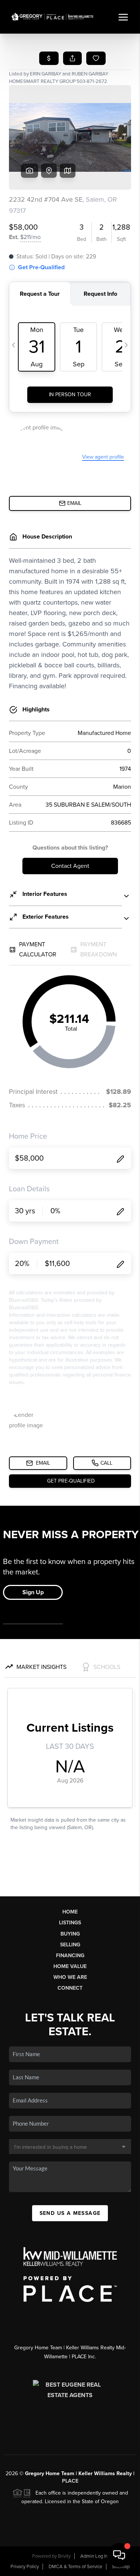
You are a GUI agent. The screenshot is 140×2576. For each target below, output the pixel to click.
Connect (70, 1988)
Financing (70, 1956)
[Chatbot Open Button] (119, 2555)
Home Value (70, 1966)
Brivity (64, 2556)
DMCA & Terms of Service (75, 2567)
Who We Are (70, 1977)
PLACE (70, 2481)
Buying (70, 1934)
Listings (70, 1923)
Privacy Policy (25, 2567)
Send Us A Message (70, 2213)
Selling (70, 1945)
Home (70, 1912)
